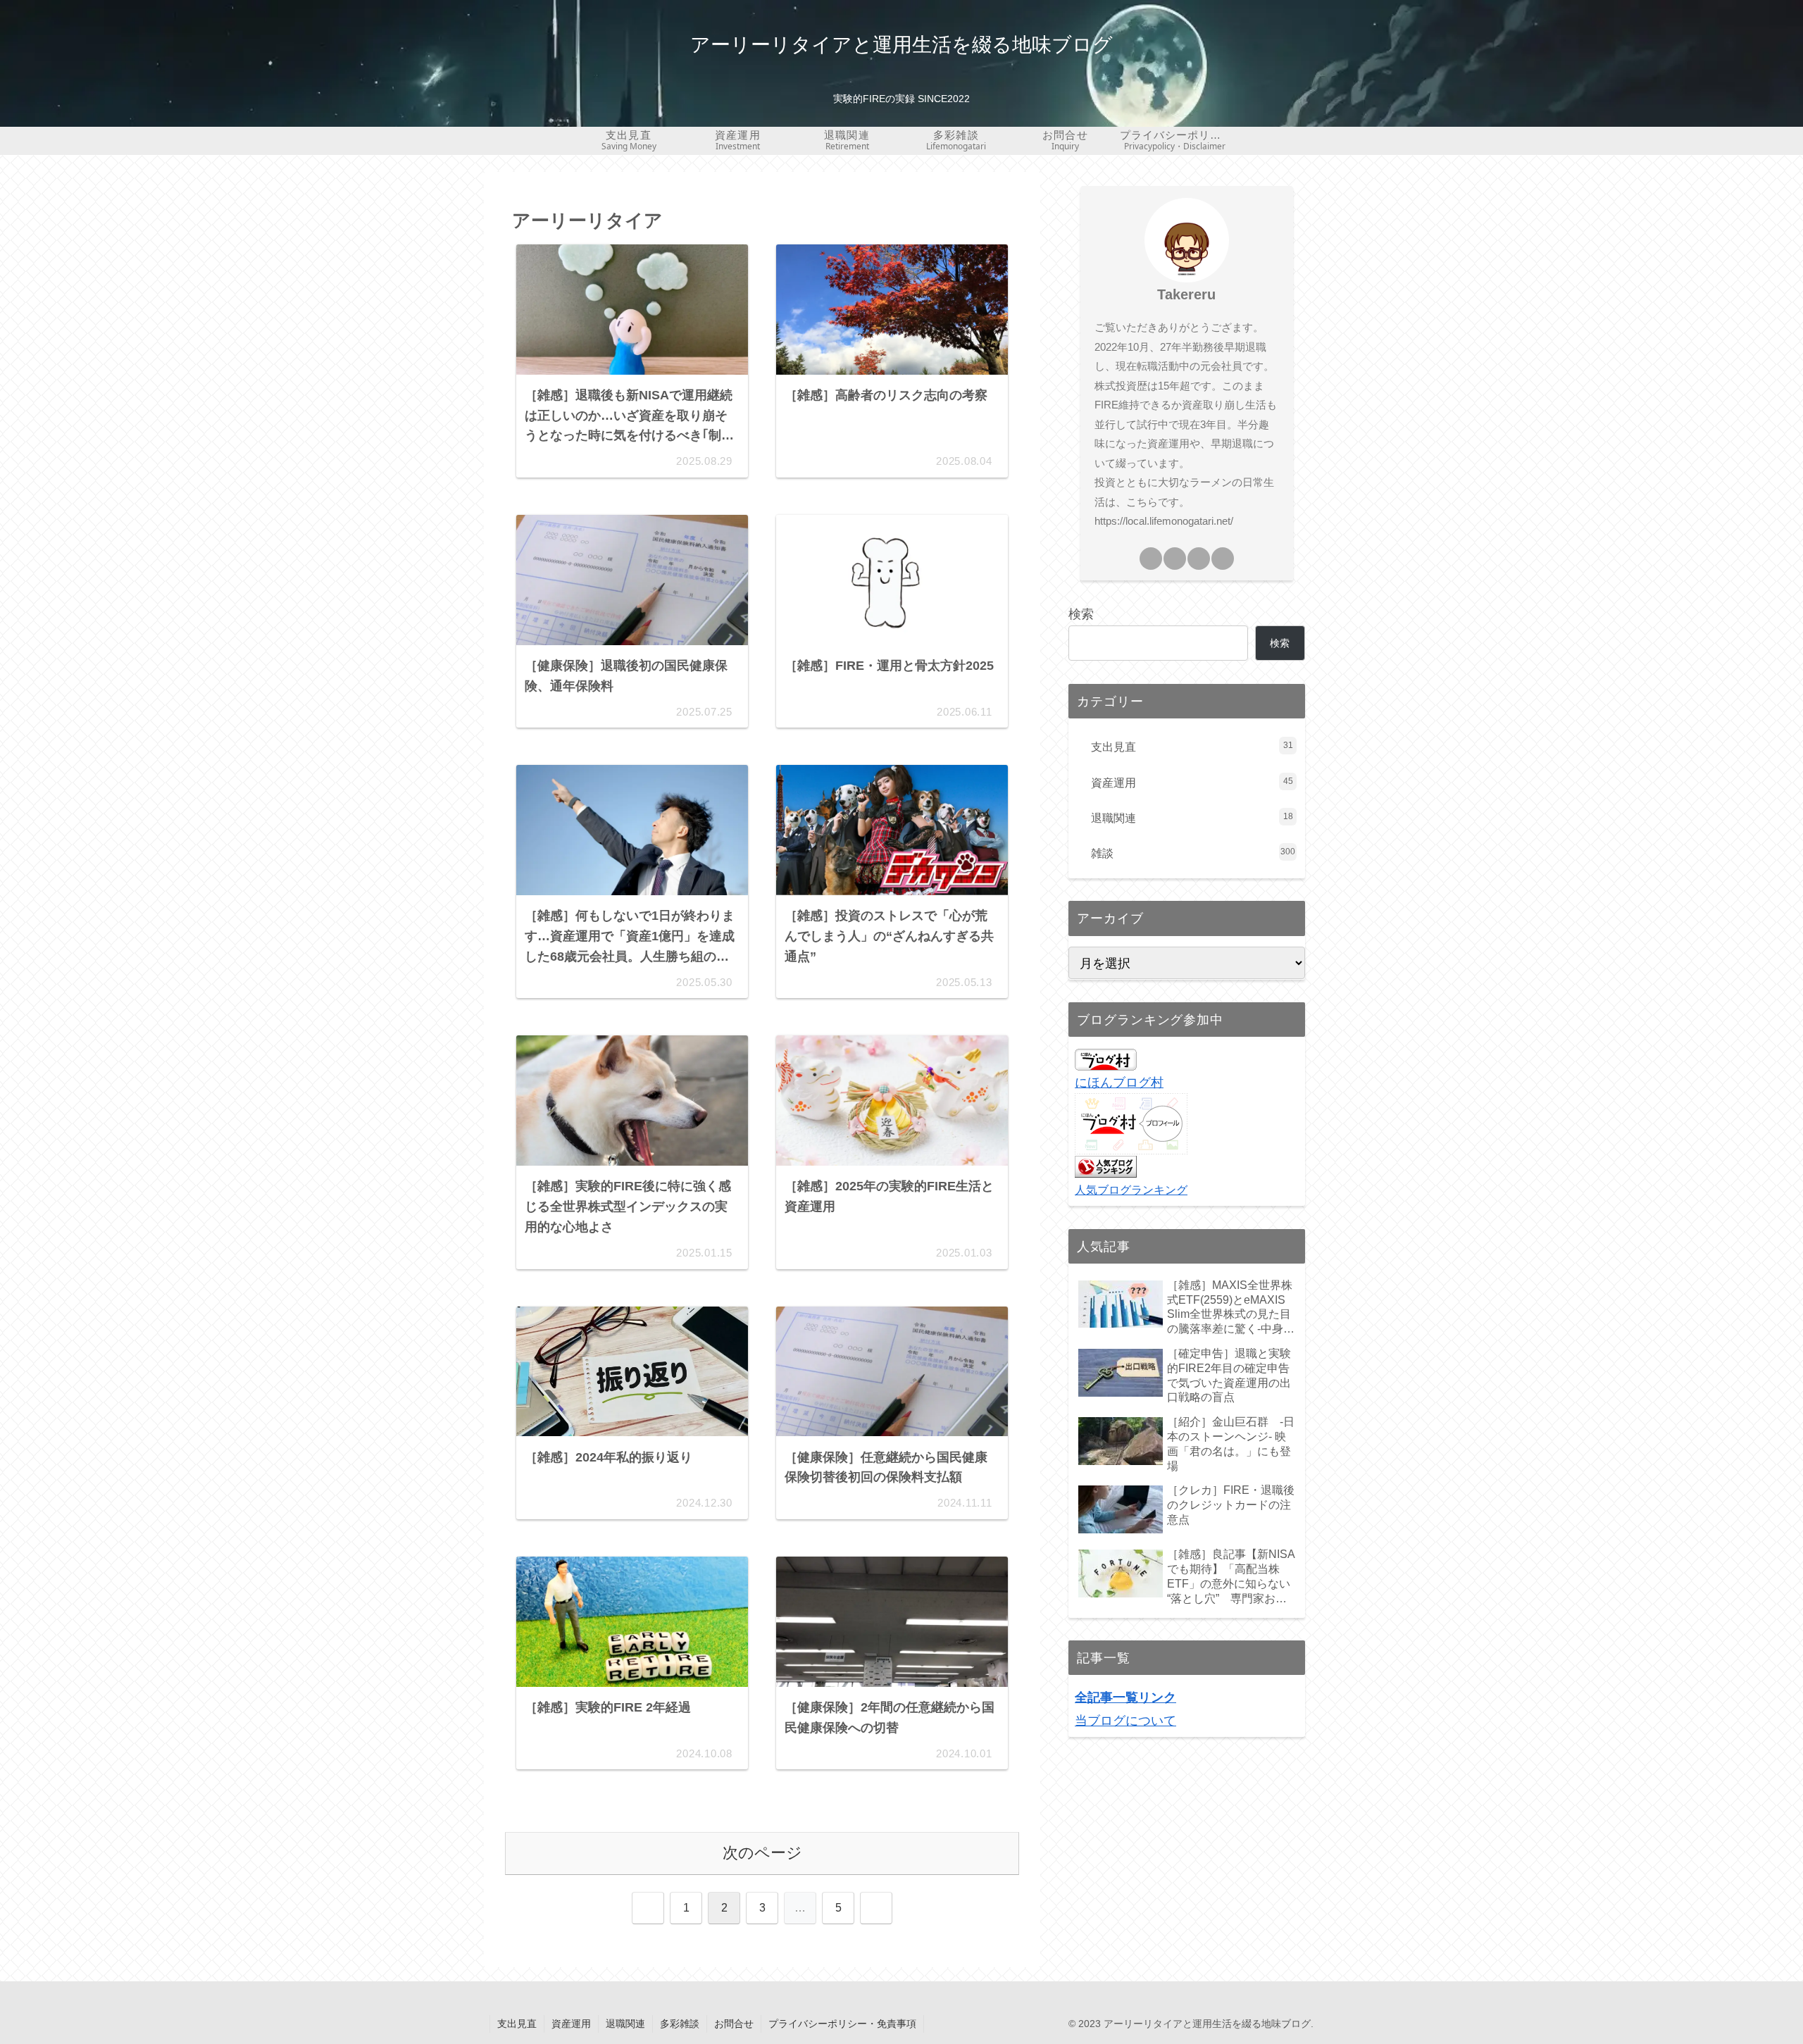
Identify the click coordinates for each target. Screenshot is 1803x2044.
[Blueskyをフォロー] (1199, 559)
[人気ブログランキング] (1106, 1166)
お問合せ (734, 2024)
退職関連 (625, 2024)
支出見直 (517, 2024)
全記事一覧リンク (1125, 1697)
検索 (1081, 614)
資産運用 (571, 2024)
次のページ (762, 1853)
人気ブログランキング (1131, 1189)
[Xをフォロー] (1175, 559)
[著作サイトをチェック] (1151, 559)
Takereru (1186, 294)
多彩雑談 (680, 2024)
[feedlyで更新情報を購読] (1223, 559)
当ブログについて (1125, 1720)
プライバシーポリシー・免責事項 (842, 2024)
